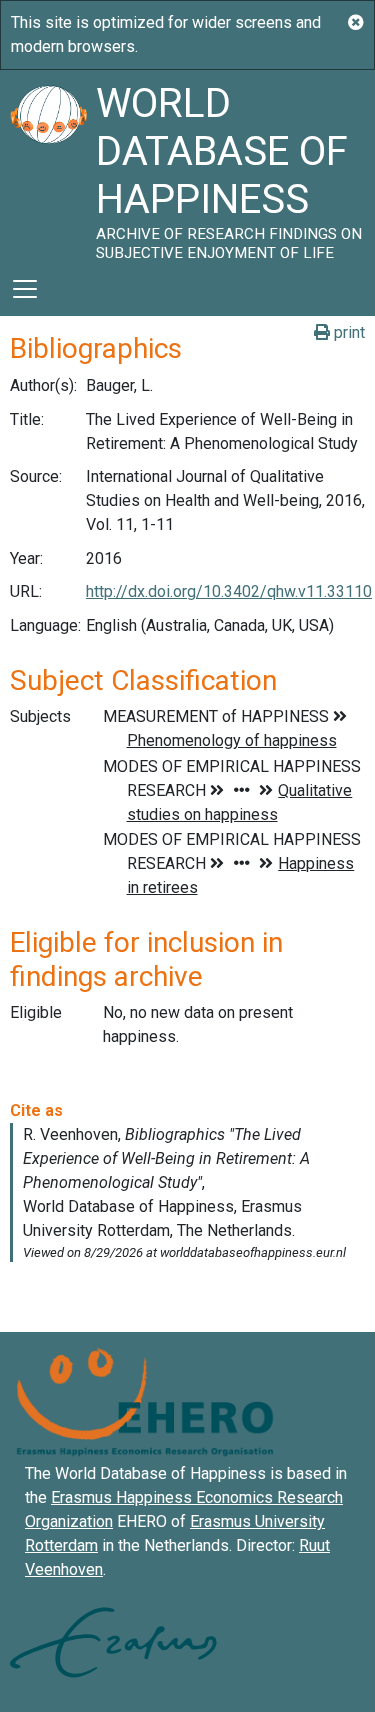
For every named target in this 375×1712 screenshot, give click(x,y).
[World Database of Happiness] (48, 166)
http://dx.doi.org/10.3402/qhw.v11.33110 (229, 591)
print (347, 332)
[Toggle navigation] (25, 289)
